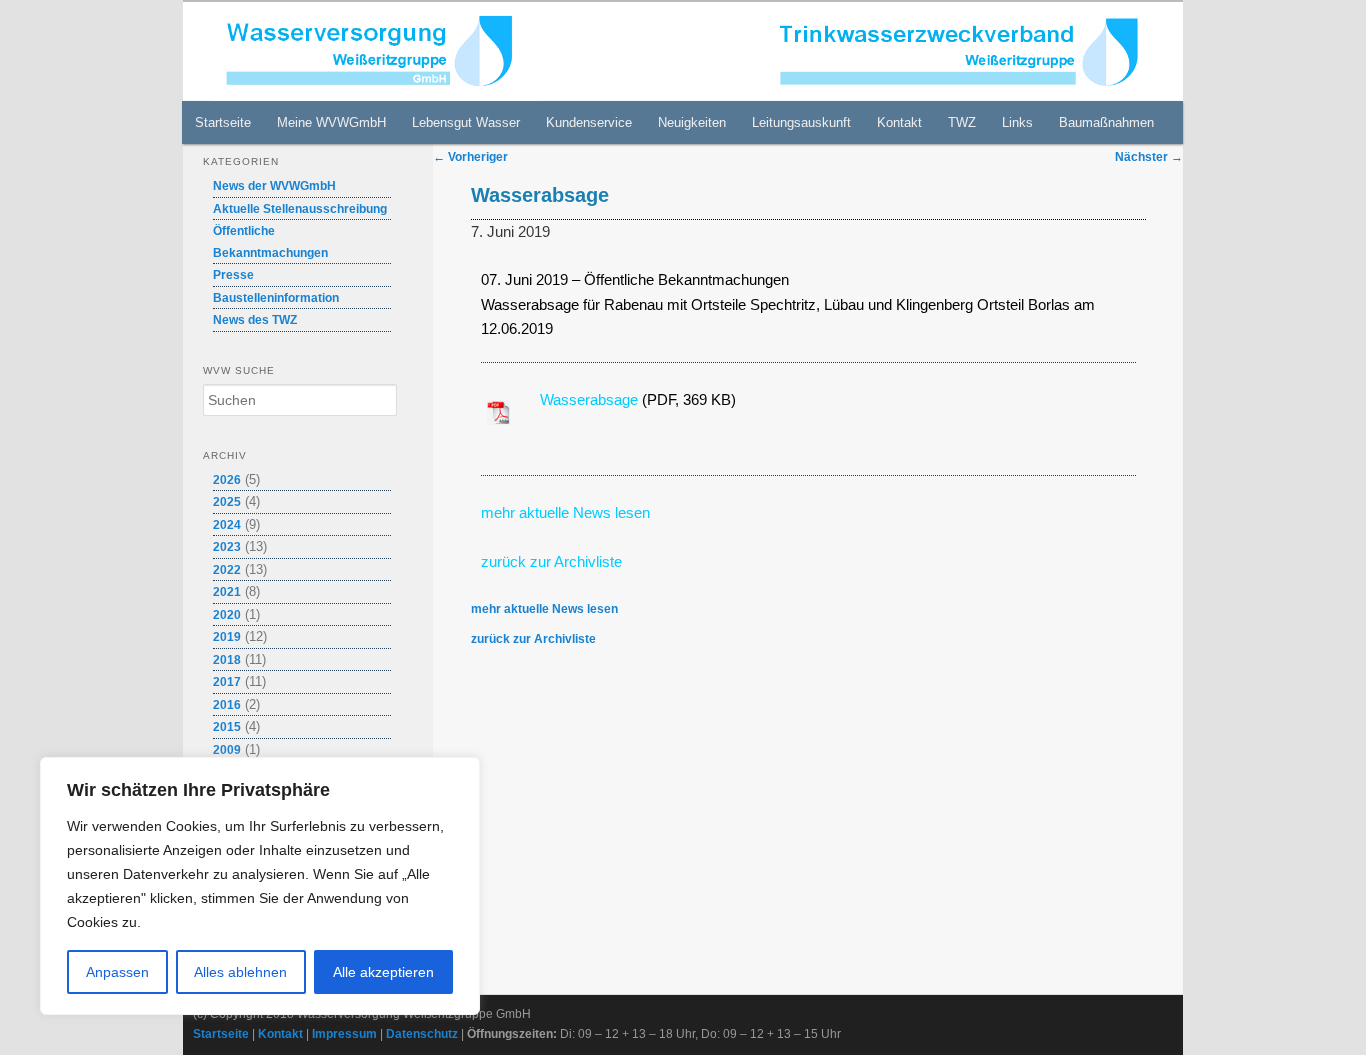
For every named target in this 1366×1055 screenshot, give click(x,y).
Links (1017, 122)
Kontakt (899, 122)
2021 (227, 592)
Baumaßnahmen (1106, 122)
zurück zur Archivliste (533, 639)
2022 (227, 570)
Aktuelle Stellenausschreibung (300, 209)
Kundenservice (589, 122)
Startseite (223, 122)
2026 (227, 480)
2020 (227, 615)
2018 (227, 660)
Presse (233, 275)
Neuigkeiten (692, 122)
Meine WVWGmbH (331, 122)
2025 (227, 502)
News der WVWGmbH (274, 186)
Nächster (1149, 157)
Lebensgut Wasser (466, 122)
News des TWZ (255, 320)
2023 (227, 547)
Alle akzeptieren (383, 972)
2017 (227, 682)
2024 (227, 525)
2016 (227, 705)
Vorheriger (470, 157)
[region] (260, 886)
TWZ (962, 122)
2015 (227, 727)
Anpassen (117, 972)
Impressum (344, 1034)
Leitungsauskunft (801, 122)
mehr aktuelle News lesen (565, 512)
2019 (227, 637)
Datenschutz (422, 1034)
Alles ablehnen (240, 972)
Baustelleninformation (276, 298)
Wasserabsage (591, 399)
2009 (227, 750)
